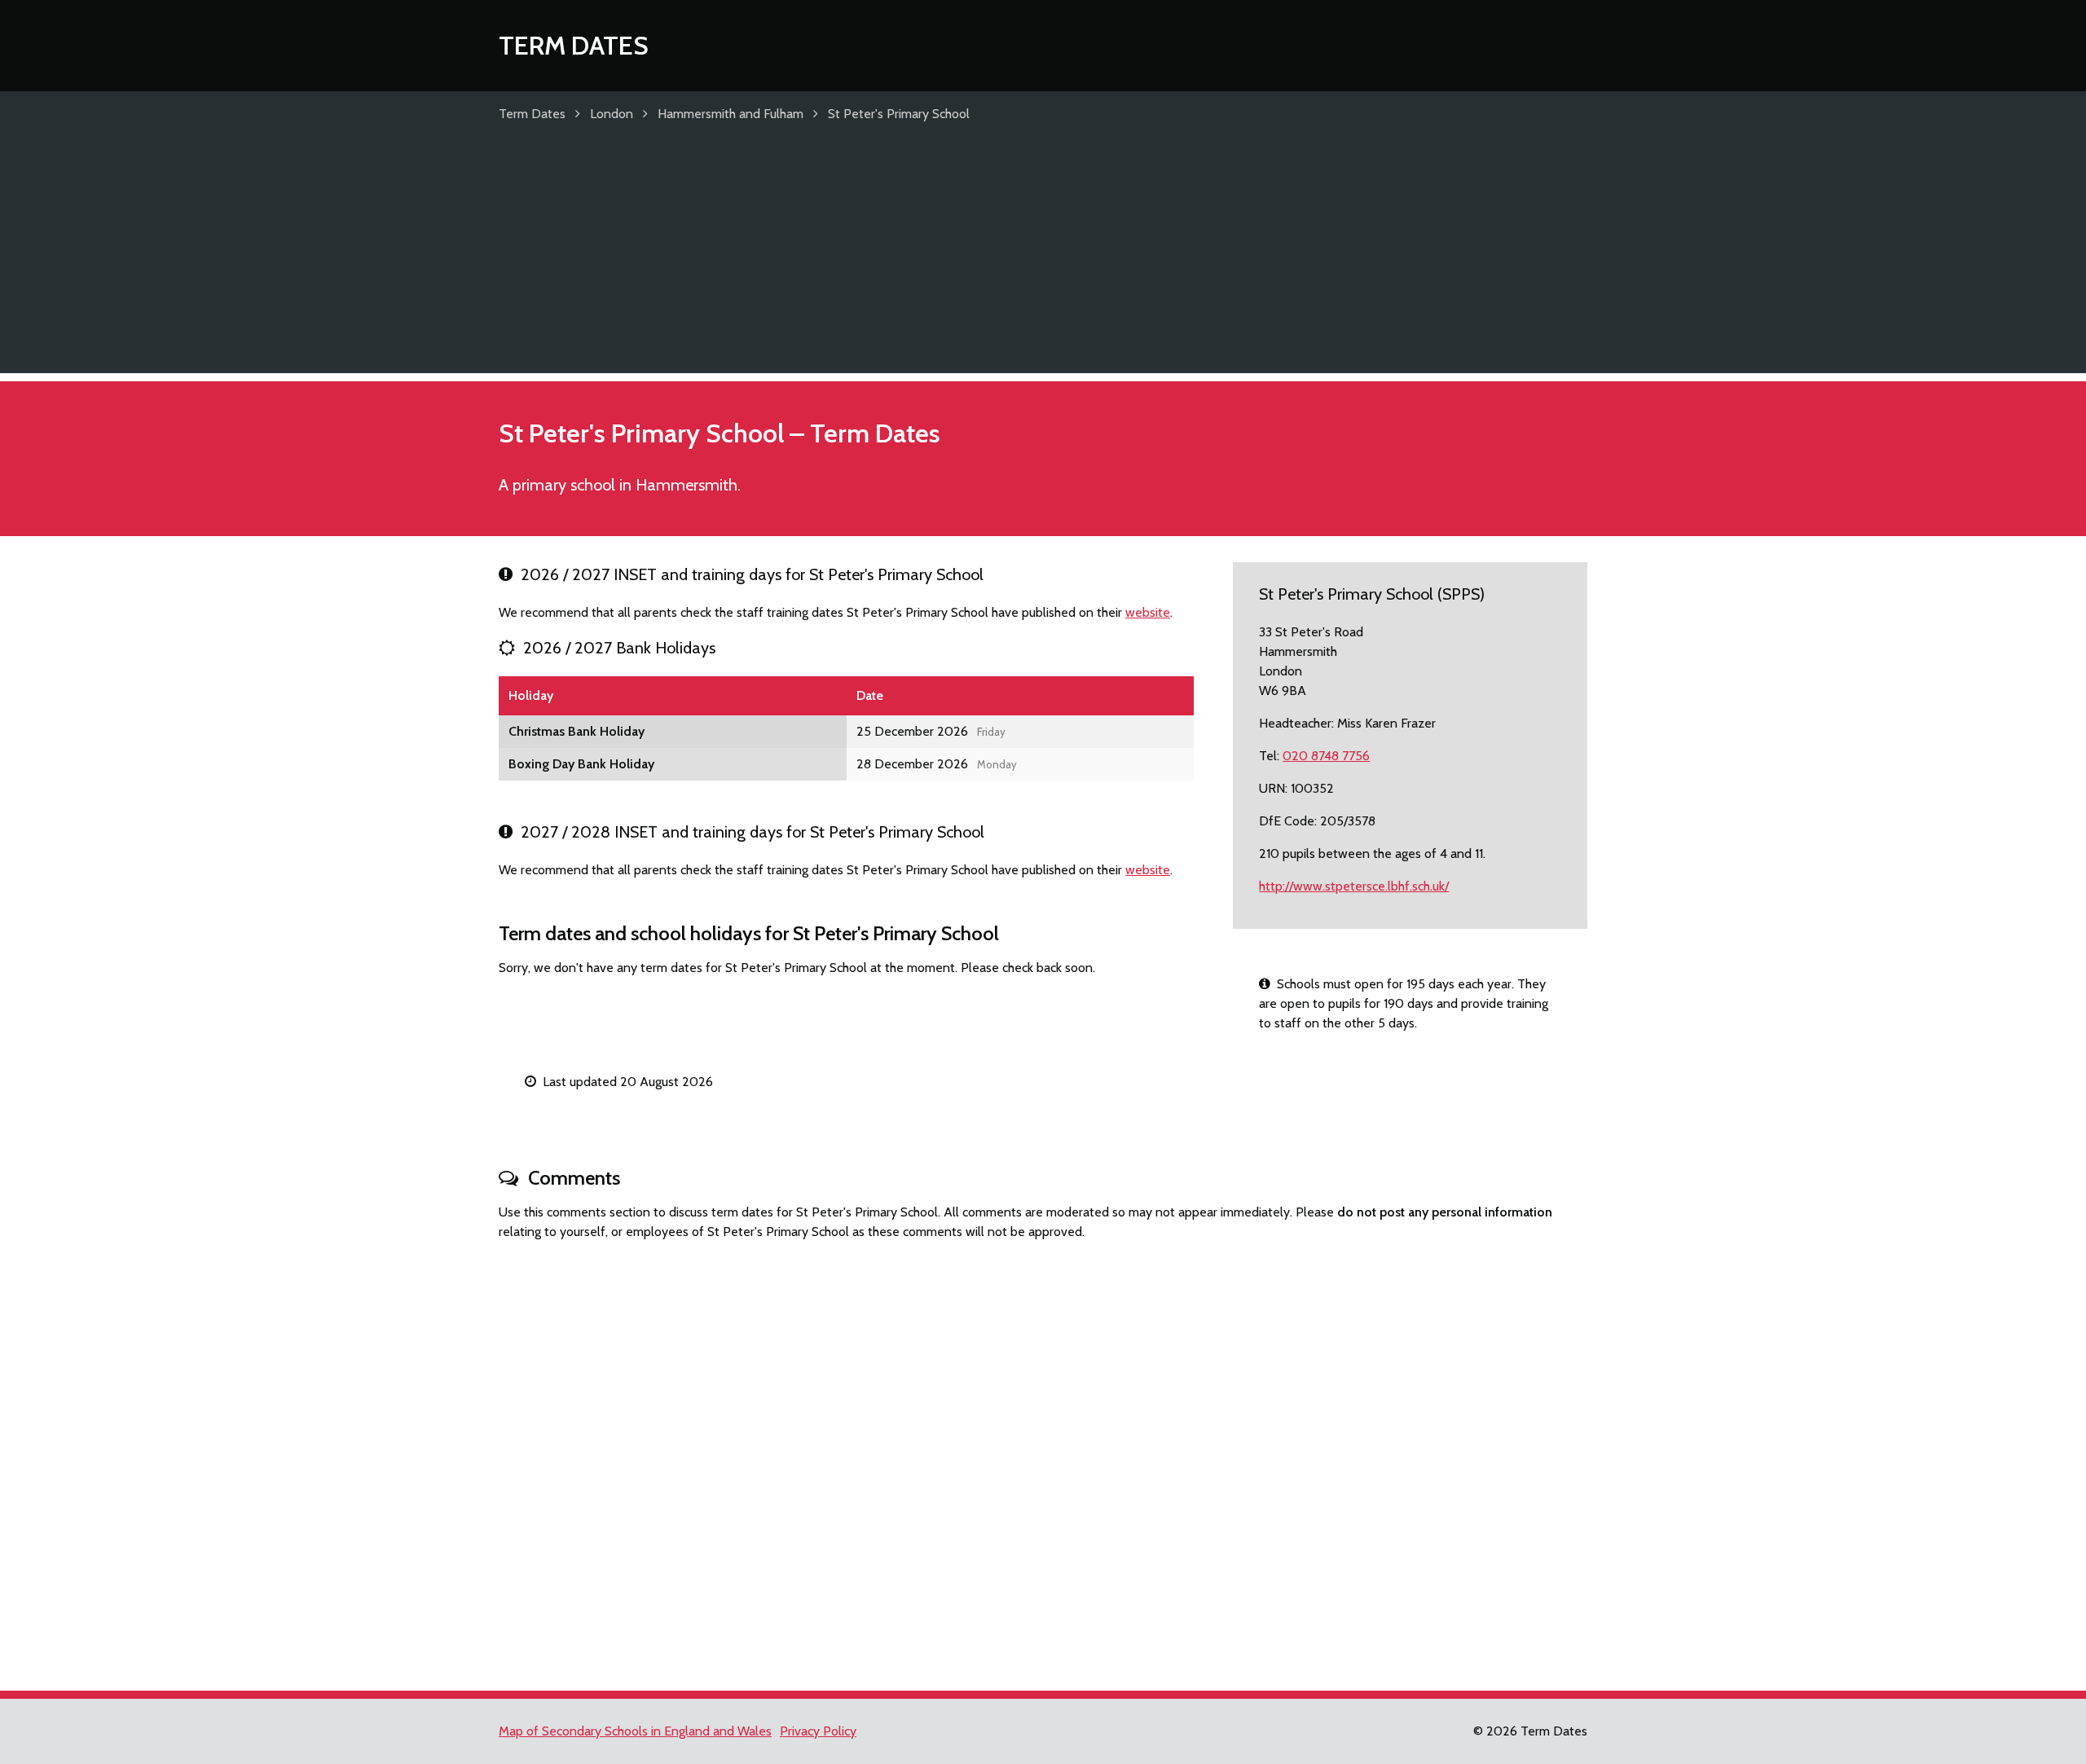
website (1148, 612)
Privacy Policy (818, 1731)
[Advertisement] (1043, 259)
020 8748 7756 (1326, 756)
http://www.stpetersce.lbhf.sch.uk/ (1354, 886)
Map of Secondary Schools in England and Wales (635, 1731)
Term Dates (574, 45)
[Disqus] (1043, 1458)
